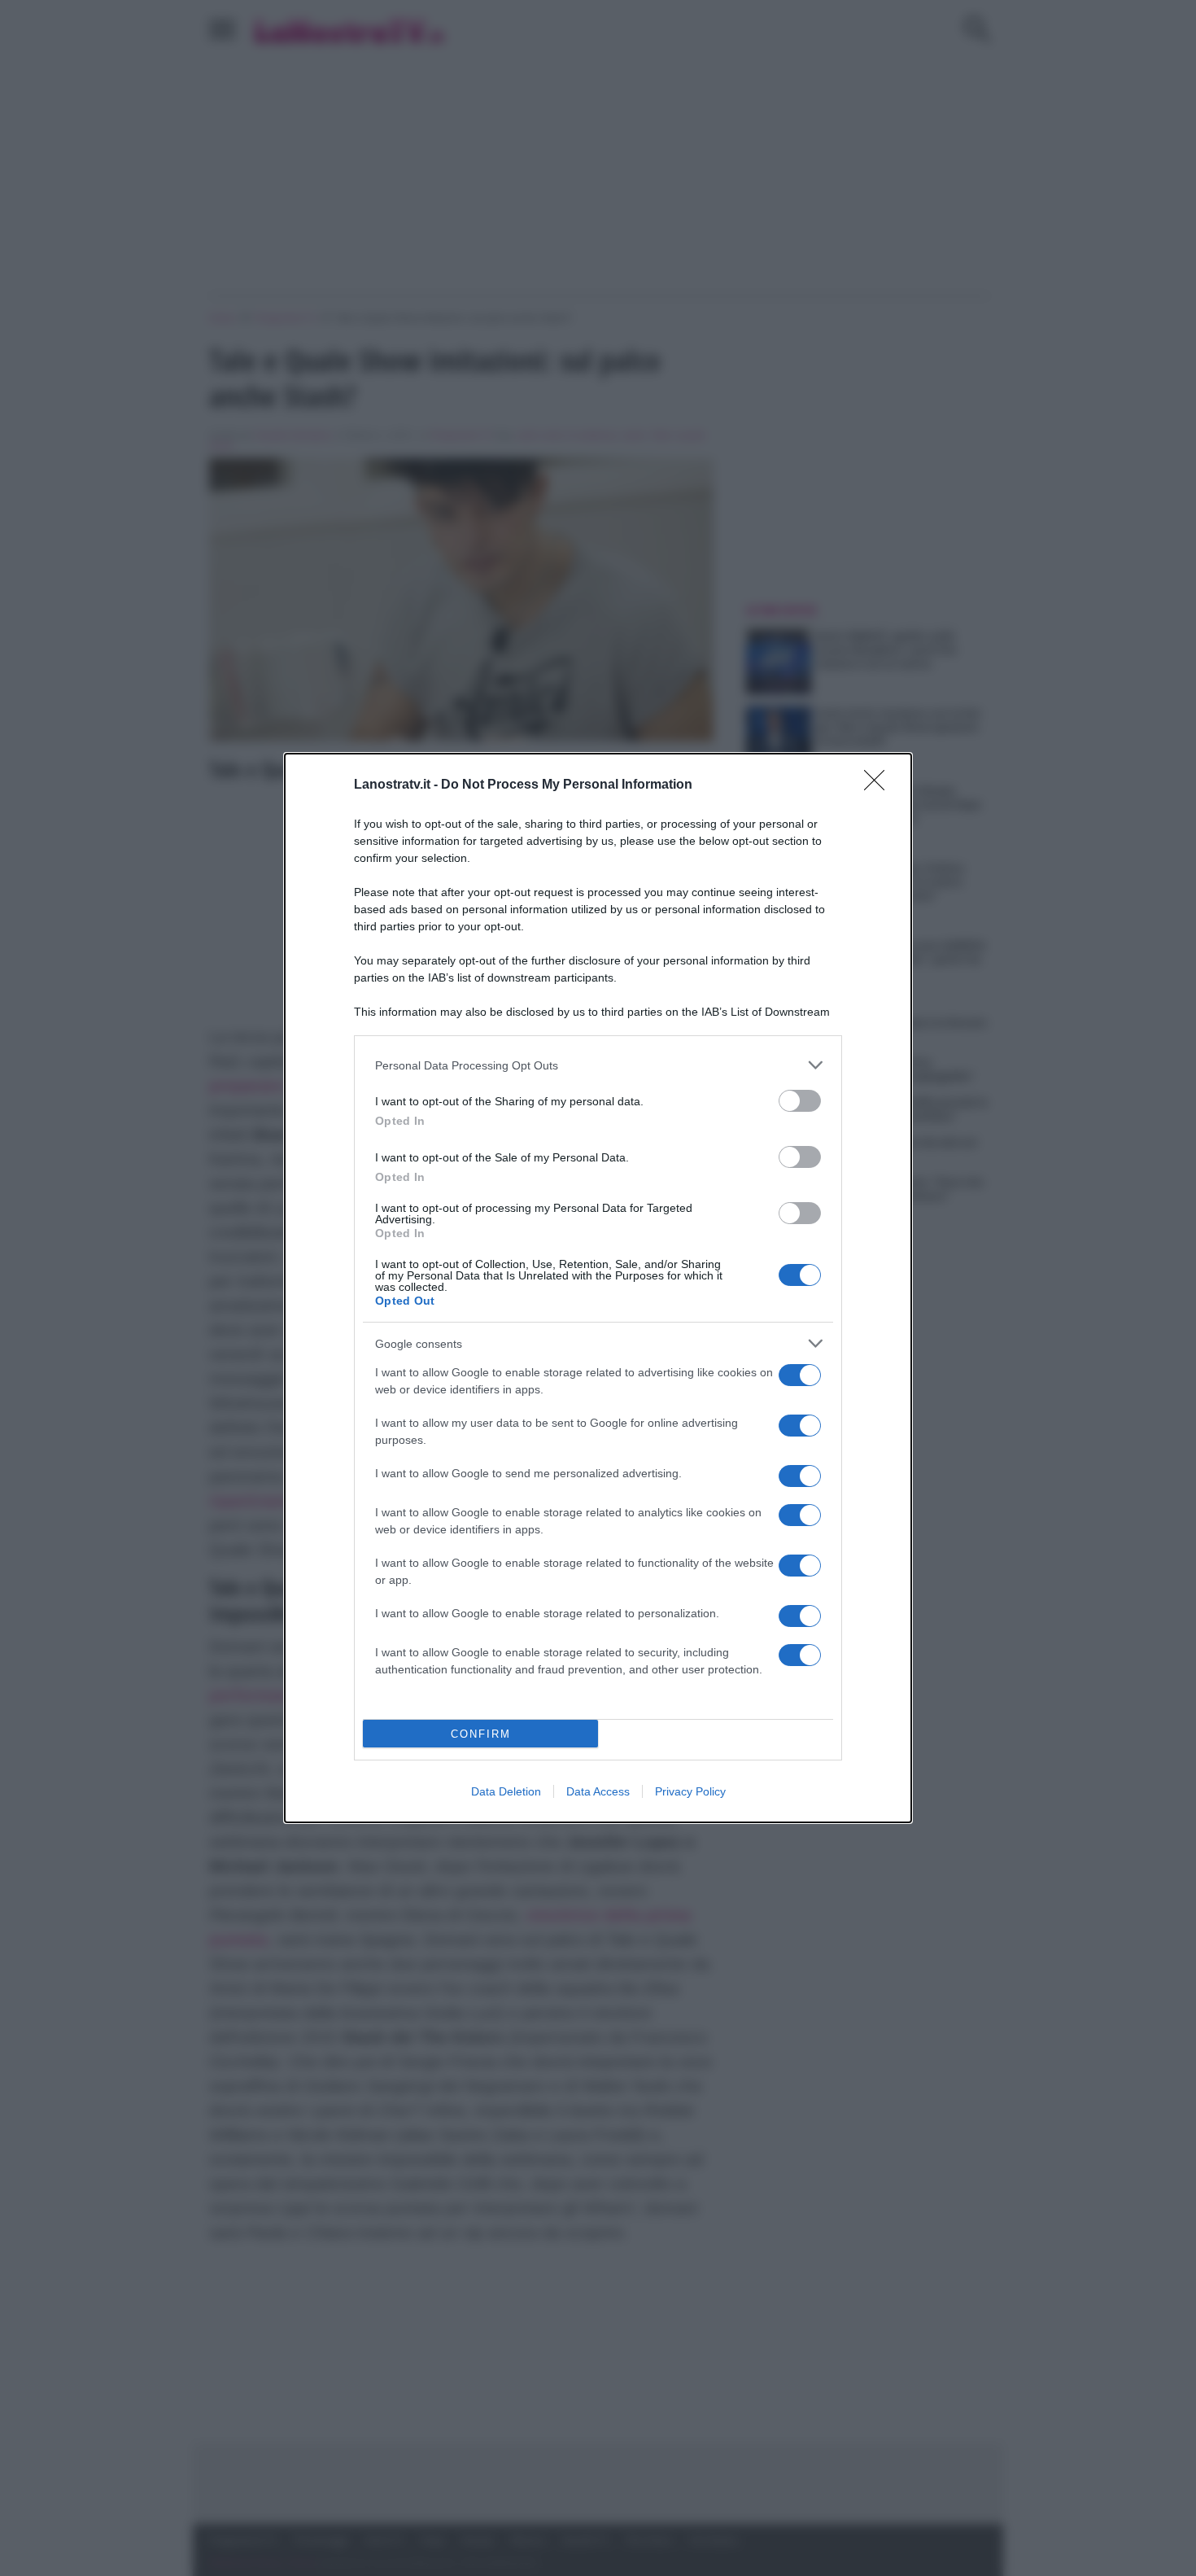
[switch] (800, 1101)
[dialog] (598, 1288)
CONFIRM (481, 1734)
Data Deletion (506, 1791)
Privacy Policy (690, 1791)
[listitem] (598, 1065)
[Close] (880, 785)
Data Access (598, 1791)
